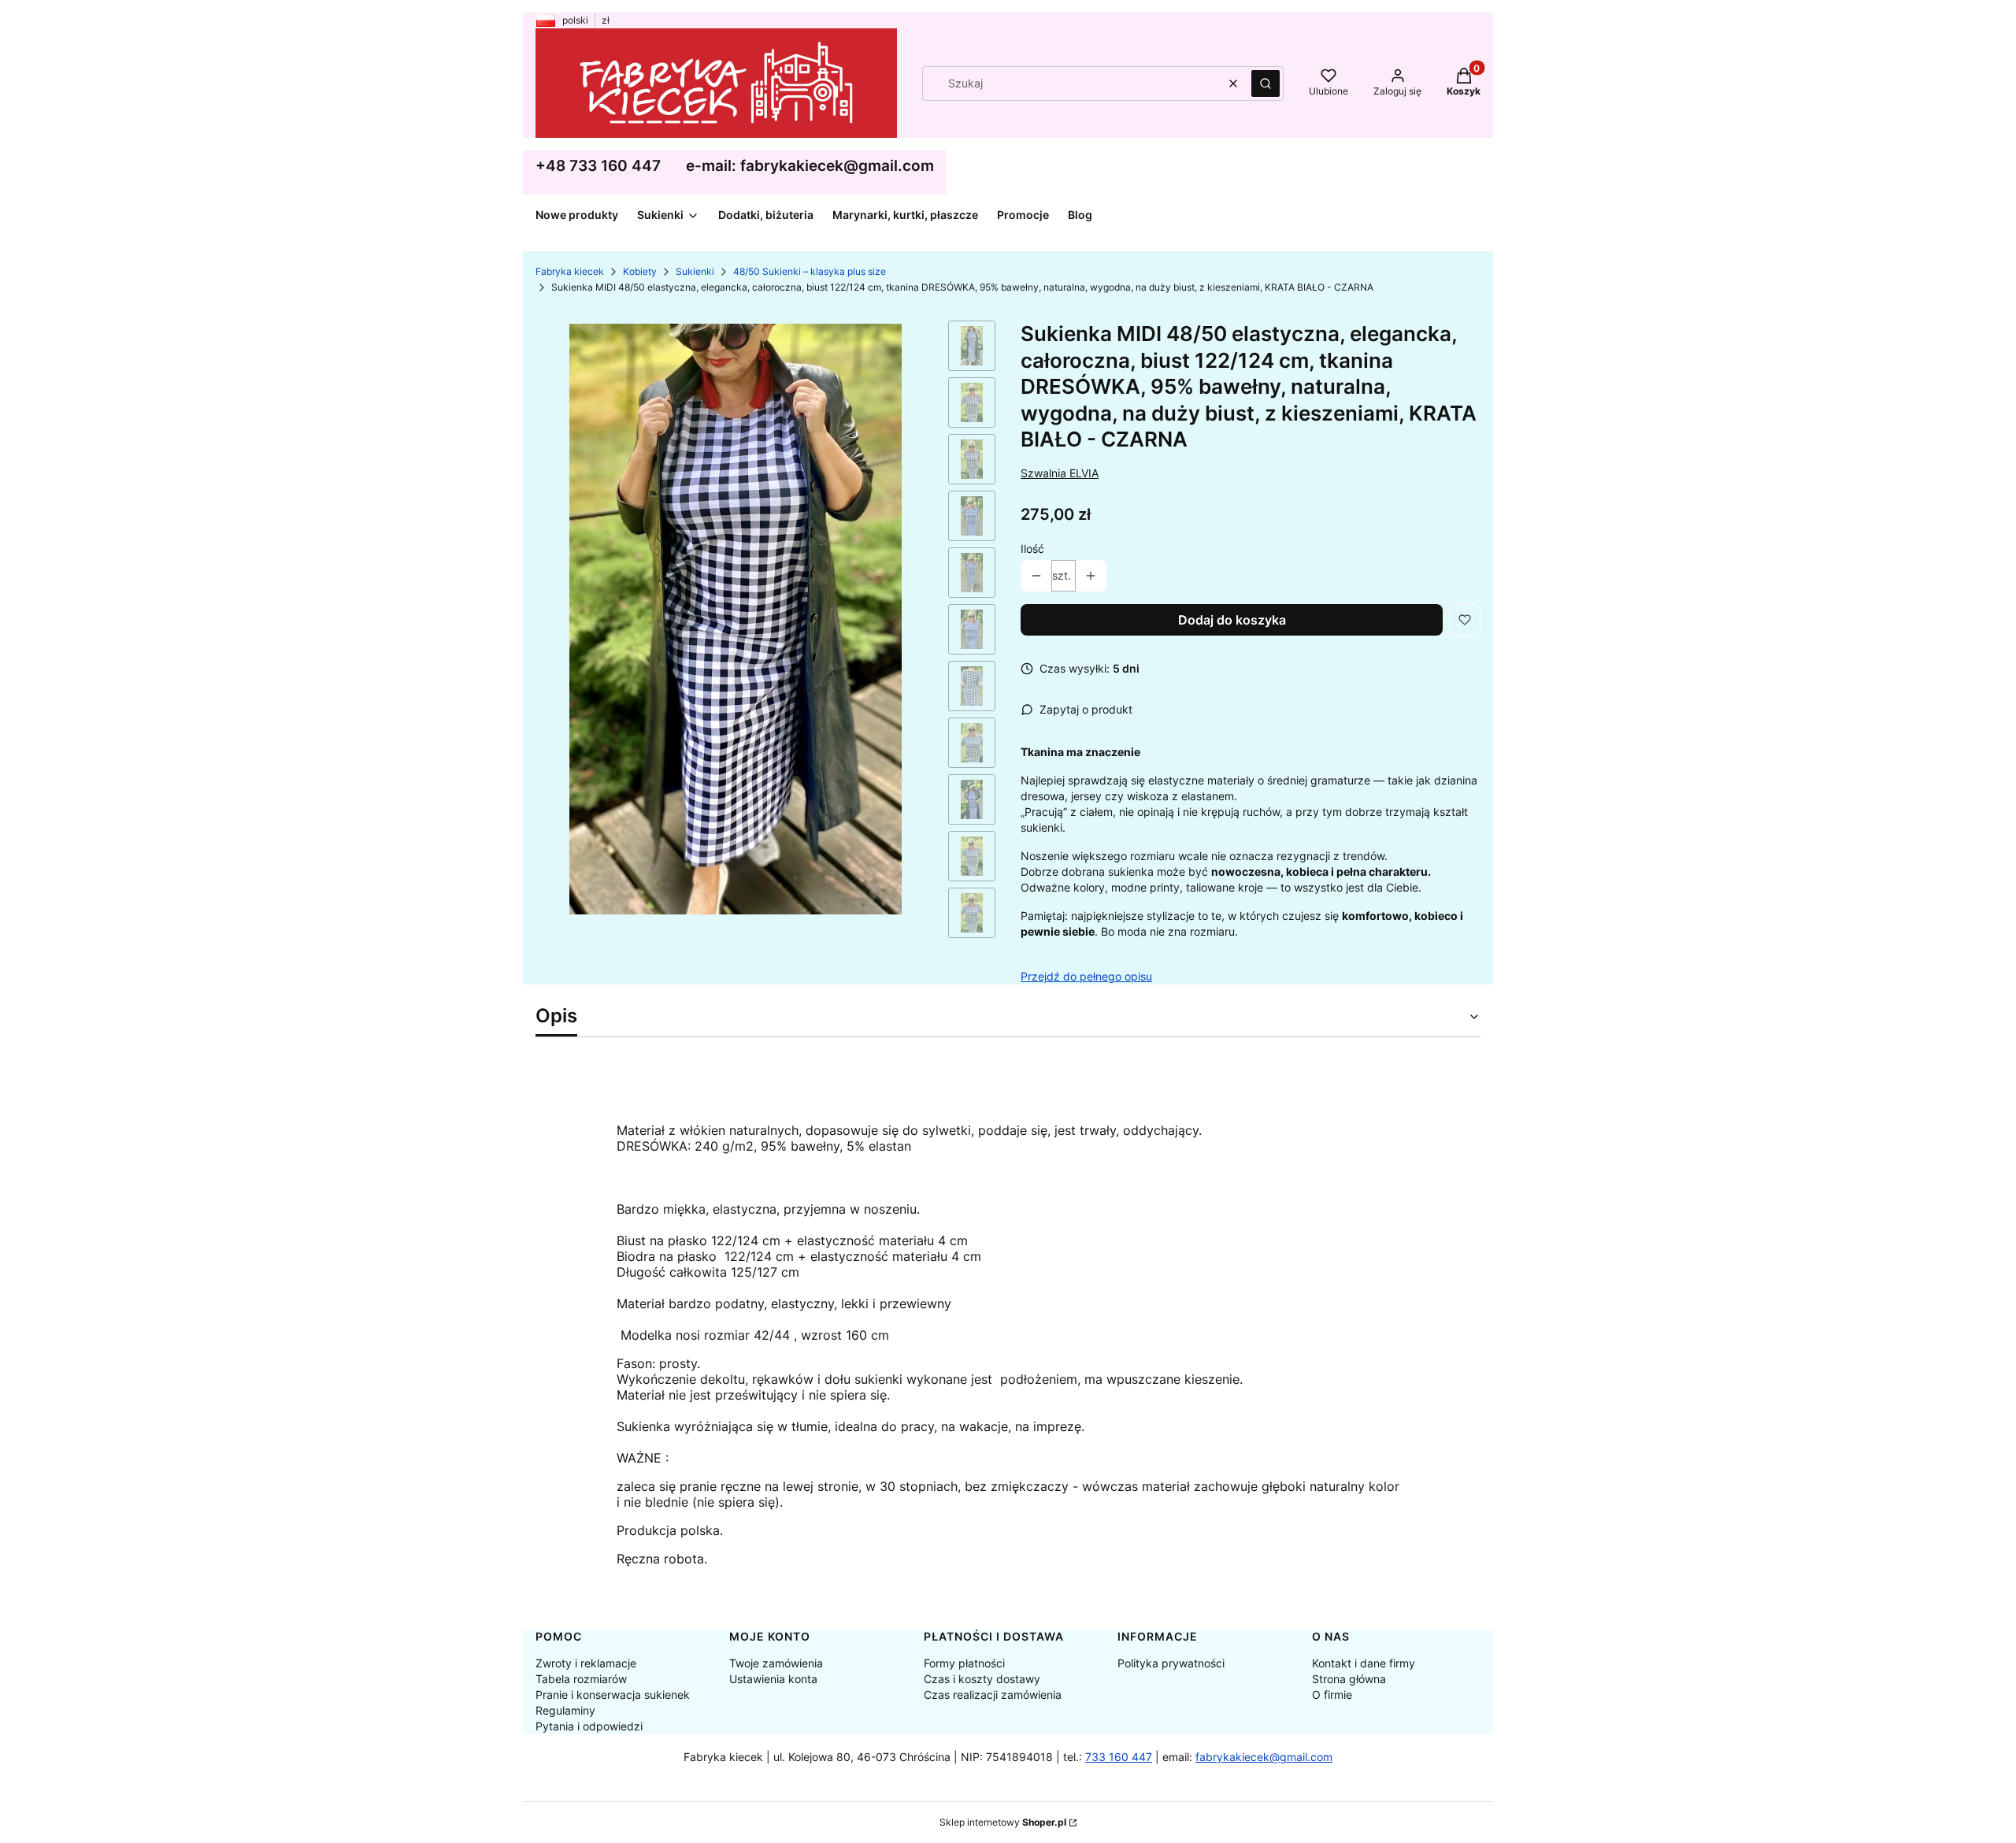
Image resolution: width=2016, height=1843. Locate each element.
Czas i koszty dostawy (982, 1679)
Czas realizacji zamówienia (993, 1695)
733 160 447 (1119, 1757)
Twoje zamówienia (776, 1663)
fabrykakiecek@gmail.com (1264, 1757)
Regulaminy (565, 1710)
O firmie (1332, 1695)
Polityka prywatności (1171, 1663)
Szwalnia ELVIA (1060, 473)
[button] (1266, 83)
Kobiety (640, 271)
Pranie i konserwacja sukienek (613, 1695)
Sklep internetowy (1003, 1822)
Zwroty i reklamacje (586, 1663)
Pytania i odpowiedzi (589, 1726)
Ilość (1032, 549)
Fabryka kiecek (570, 271)
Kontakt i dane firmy (1364, 1663)
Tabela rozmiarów (581, 1679)
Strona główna (1349, 1679)
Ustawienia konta (773, 1679)
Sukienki (695, 271)
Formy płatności (964, 1663)
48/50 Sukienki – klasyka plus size (810, 271)
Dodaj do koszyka (1232, 620)
